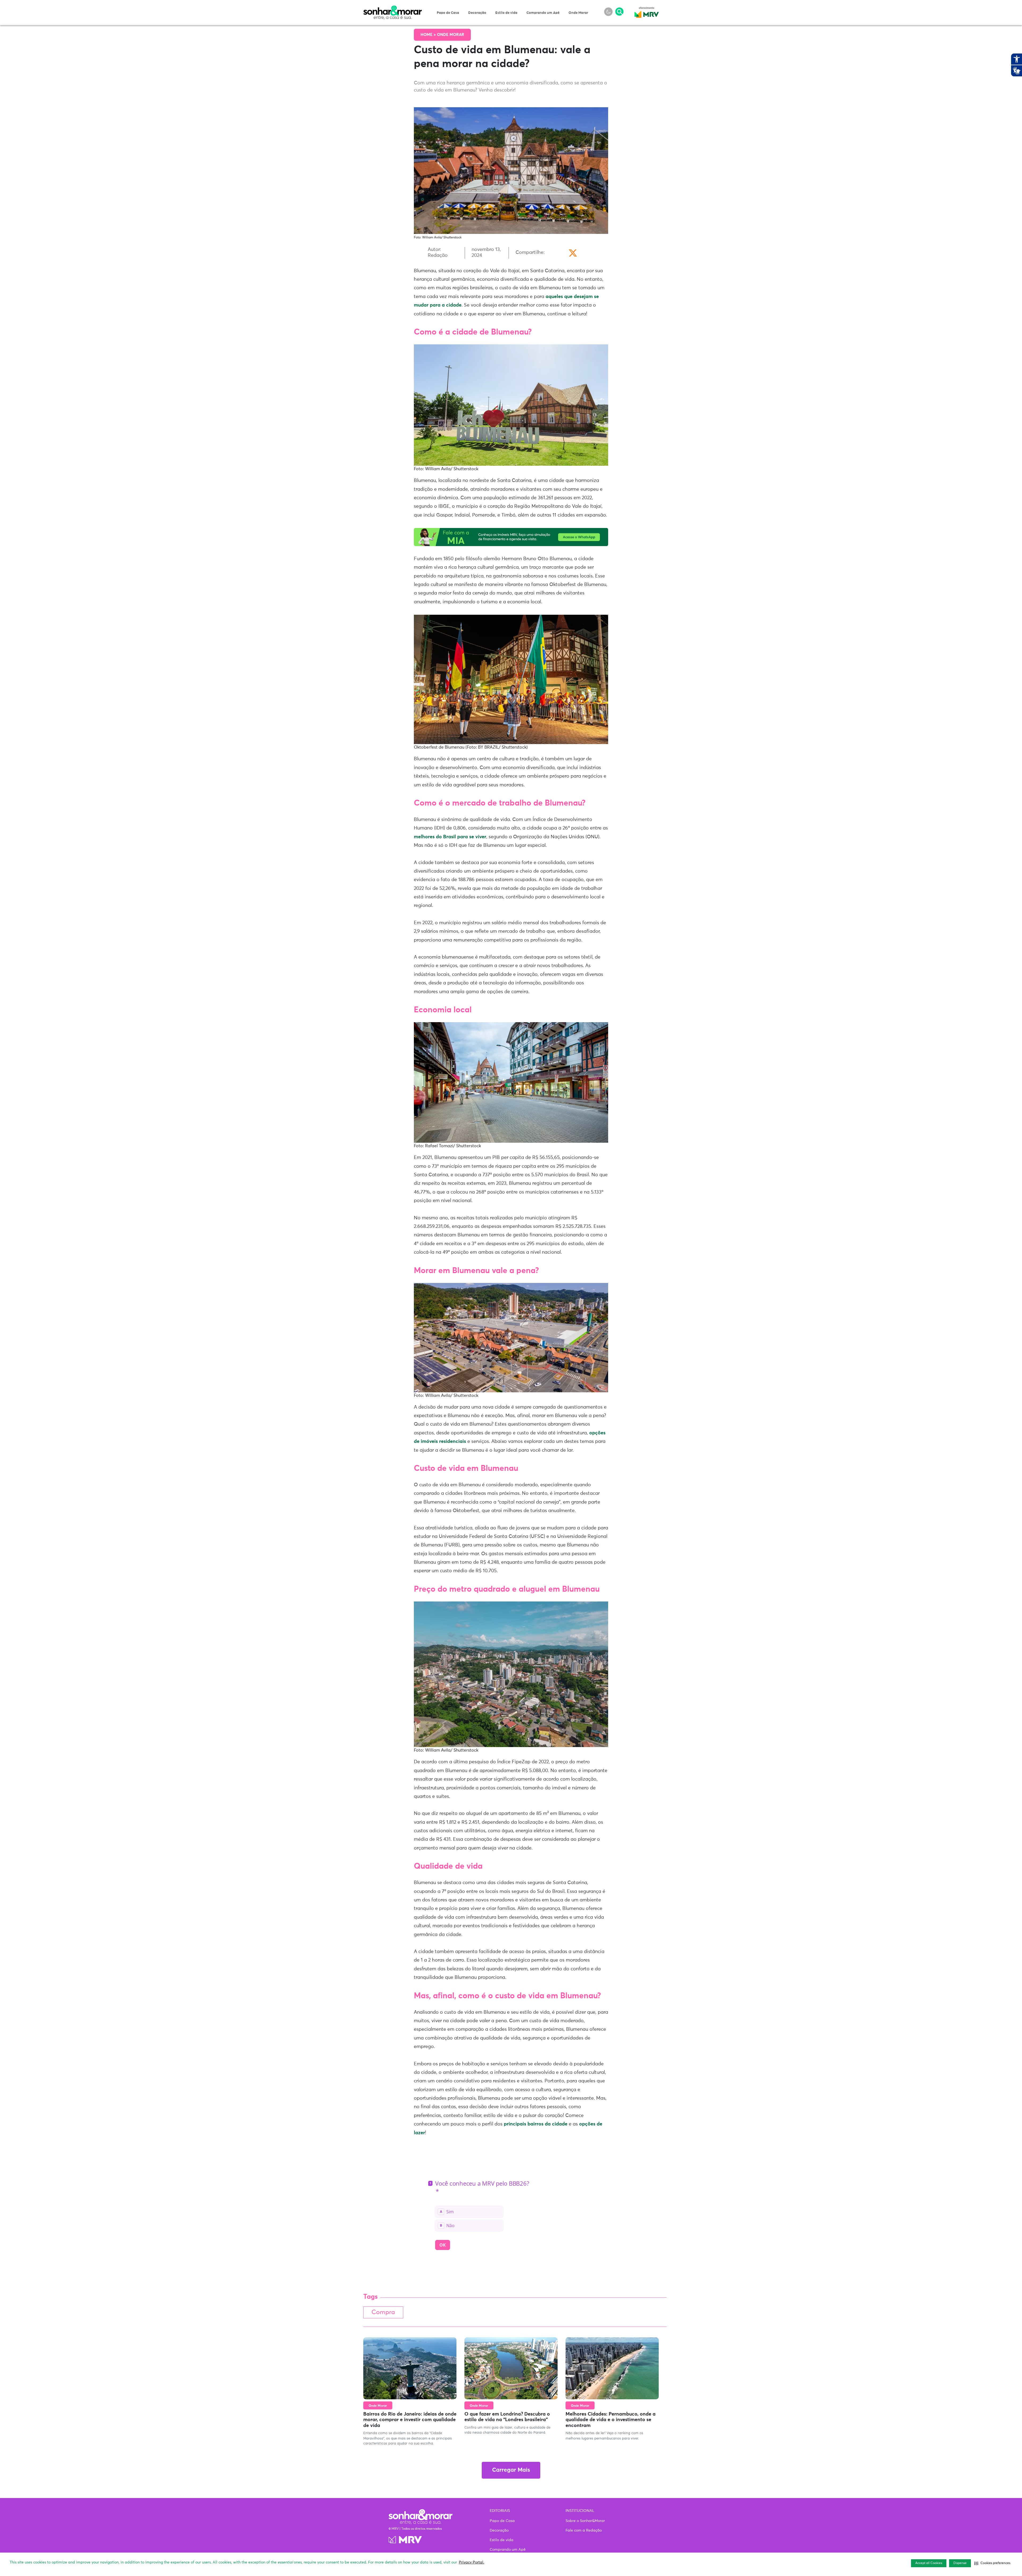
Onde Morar (578, 13)
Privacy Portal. (471, 2562)
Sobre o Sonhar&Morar (585, 2521)
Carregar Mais (511, 2470)
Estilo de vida (506, 13)
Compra (383, 2312)
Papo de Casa (448, 13)
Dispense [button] (960, 2563)
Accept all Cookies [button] (929, 2563)
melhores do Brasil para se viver (450, 837)
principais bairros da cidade (536, 2124)
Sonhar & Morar (393, 9)
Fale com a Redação (584, 2530)
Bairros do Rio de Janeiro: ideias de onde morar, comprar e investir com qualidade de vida (410, 2420)
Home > (429, 35)
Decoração (477, 13)
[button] (992, 2563)
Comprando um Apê (543, 13)
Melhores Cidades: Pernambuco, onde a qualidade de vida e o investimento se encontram (611, 2420)
